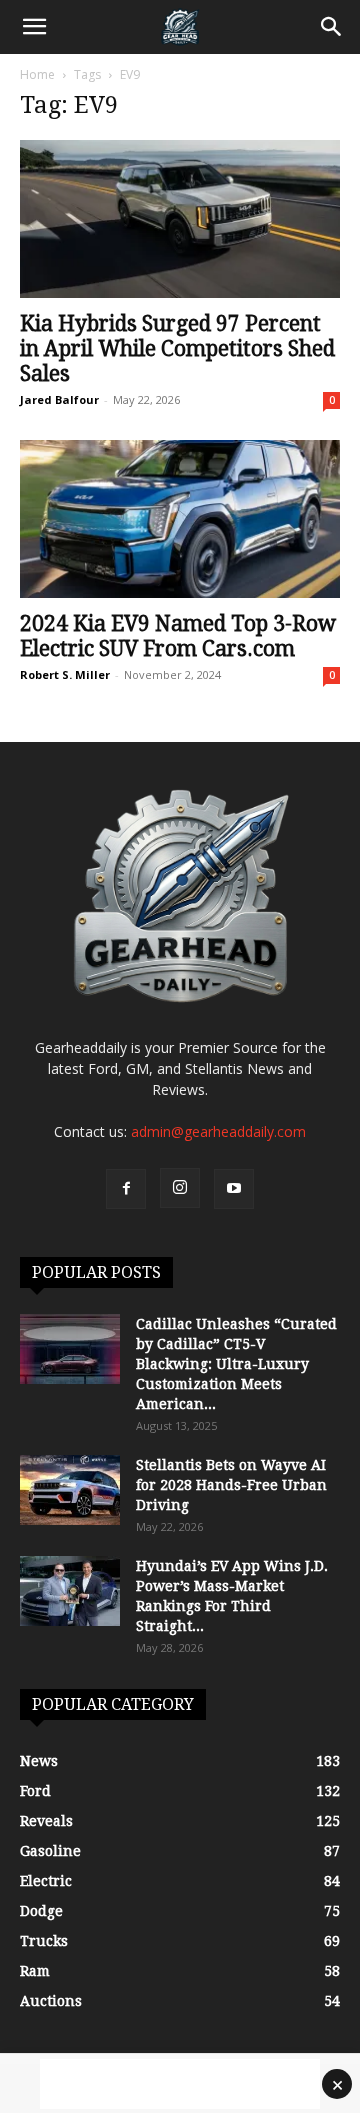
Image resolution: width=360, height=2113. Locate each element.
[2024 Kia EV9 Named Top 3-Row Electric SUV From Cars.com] (180, 519)
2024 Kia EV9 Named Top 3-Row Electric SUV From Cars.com (178, 636)
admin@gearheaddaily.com (218, 1131)
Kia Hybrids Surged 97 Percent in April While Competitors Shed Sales (177, 348)
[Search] (332, 27)
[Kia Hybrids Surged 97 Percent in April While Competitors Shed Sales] (180, 219)
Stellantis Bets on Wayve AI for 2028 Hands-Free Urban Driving (231, 1485)
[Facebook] (126, 1189)
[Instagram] (180, 1188)
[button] (34, 27)
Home (37, 74)
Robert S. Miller (65, 674)
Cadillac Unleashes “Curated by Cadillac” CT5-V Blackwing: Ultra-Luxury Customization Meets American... (236, 1364)
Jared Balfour (59, 399)
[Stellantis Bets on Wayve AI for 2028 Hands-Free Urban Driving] (70, 1490)
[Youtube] (234, 1189)
